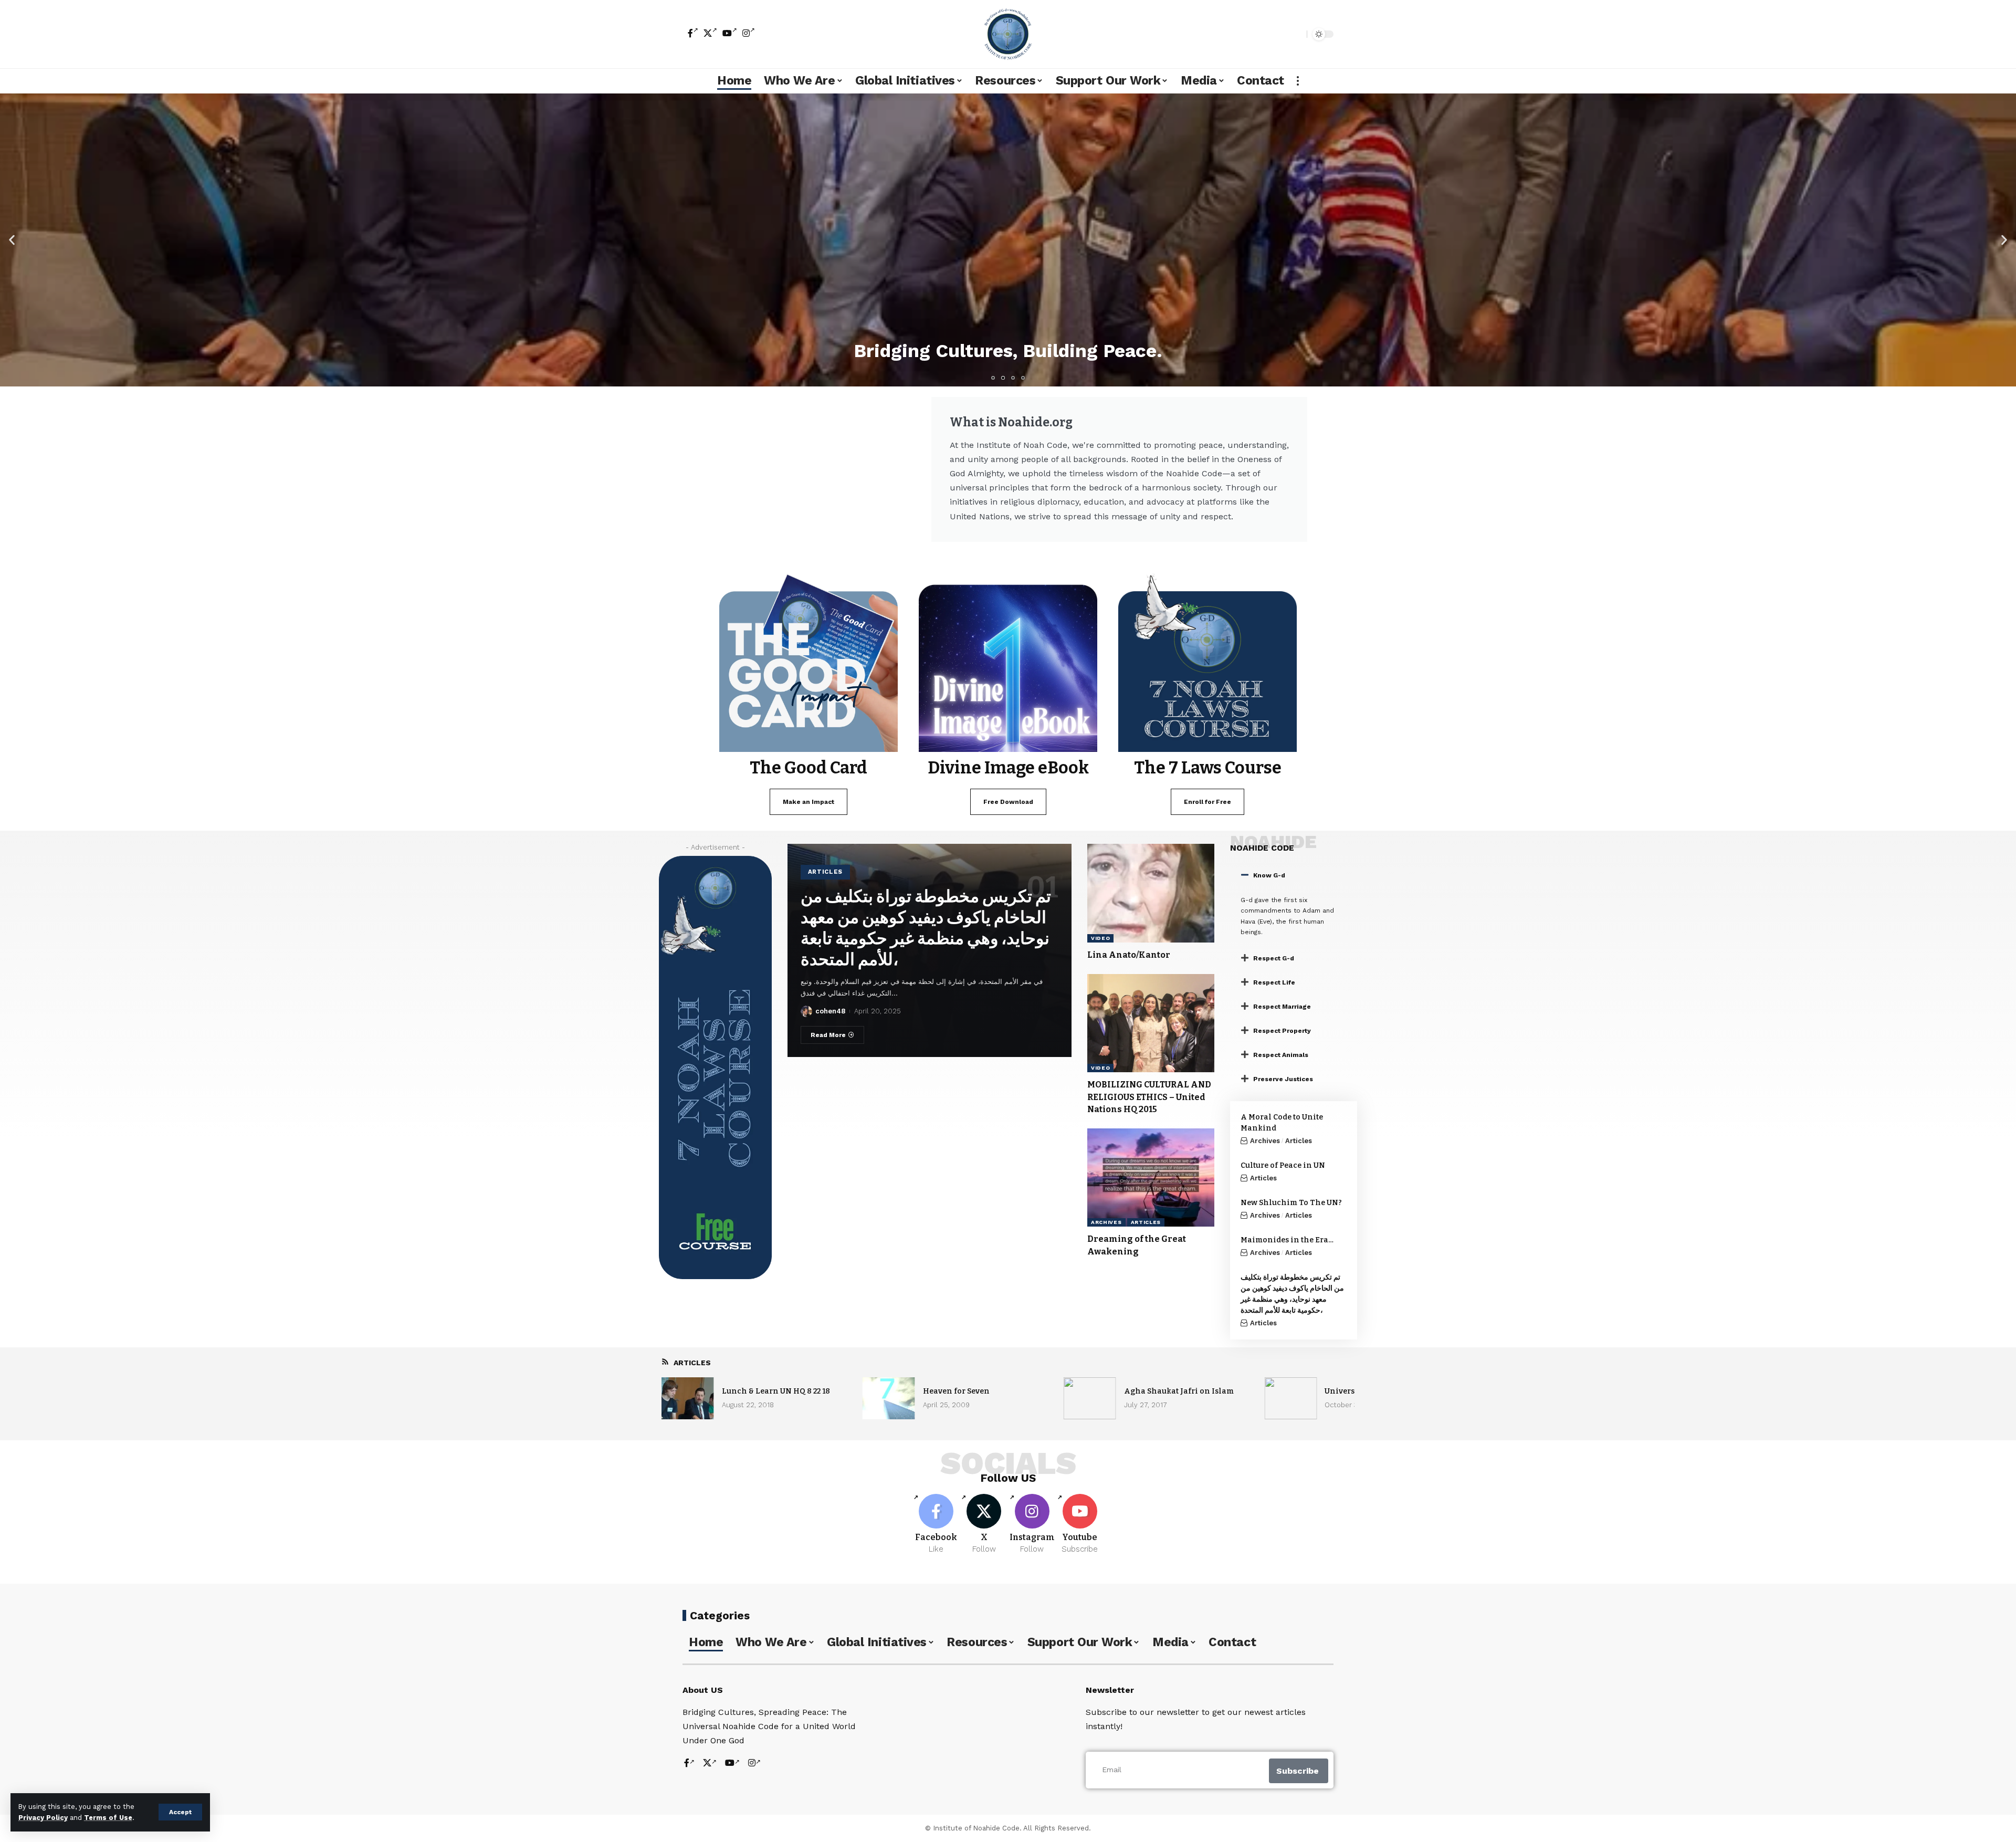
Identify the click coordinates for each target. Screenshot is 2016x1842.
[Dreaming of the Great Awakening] (1151, 1178)
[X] (710, 33)
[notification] (1280, 34)
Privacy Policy (43, 1818)
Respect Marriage (1282, 1007)
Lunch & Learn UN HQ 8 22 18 (776, 1391)
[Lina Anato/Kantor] (1151, 893)
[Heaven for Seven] (889, 1398)
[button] (12, 240)
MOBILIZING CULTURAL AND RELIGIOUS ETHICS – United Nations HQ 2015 (1149, 1097)
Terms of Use (108, 1818)
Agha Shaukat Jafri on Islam (1179, 1391)
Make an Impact (808, 802)
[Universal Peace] (1290, 1398)
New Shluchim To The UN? (1291, 1203)
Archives (1106, 1222)
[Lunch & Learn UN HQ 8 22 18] (688, 1398)
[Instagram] (749, 33)
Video (1101, 938)
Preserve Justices (1283, 1079)
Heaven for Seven (956, 1391)
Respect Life (1274, 982)
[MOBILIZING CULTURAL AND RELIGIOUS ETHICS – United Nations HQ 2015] (1151, 1023)
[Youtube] (1080, 1524)
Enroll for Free (1207, 802)
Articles (826, 872)
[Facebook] (693, 33)
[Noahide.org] (1008, 34)
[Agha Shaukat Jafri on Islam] (1090, 1398)
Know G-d (1269, 875)
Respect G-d (1274, 958)
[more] (1298, 81)
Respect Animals (1281, 1055)
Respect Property (1282, 1031)
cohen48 (830, 1011)
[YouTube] (730, 33)
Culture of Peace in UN (1283, 1165)
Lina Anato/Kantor (1129, 955)
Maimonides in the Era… (1287, 1240)
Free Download (1008, 802)
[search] (1296, 34)
